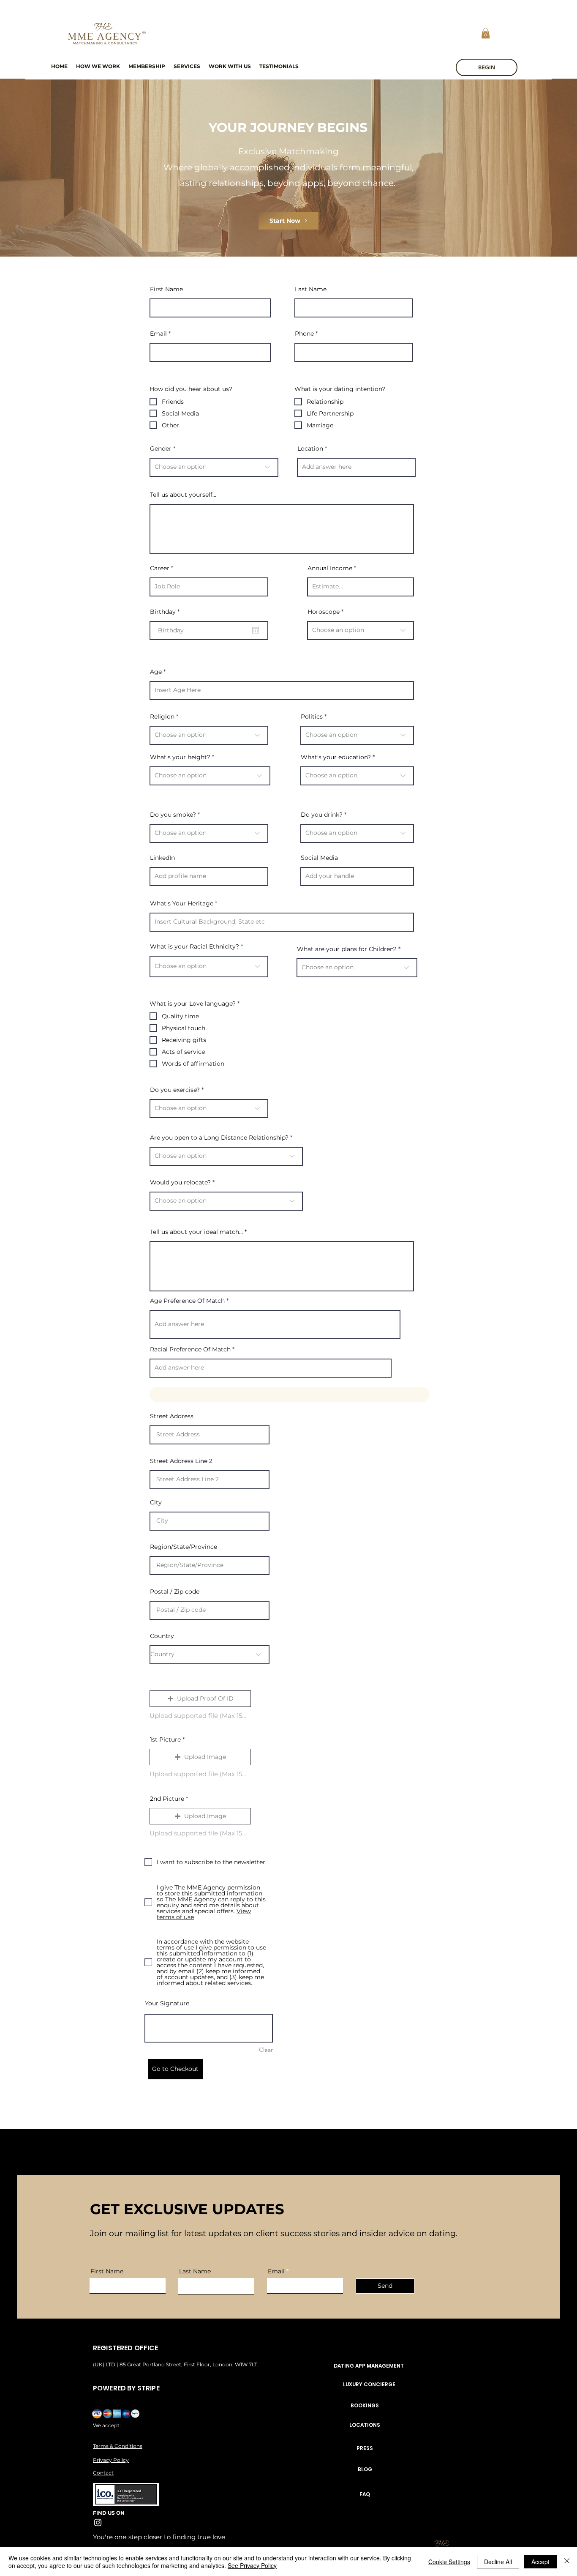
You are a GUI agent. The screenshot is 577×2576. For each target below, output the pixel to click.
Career (160, 568)
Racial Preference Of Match (190, 1349)
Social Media (319, 858)
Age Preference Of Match (187, 1301)
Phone (304, 334)
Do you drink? (322, 815)
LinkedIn (162, 858)
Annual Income (330, 568)
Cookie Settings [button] (449, 2562)
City (156, 1502)
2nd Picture (167, 1799)
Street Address (172, 1416)
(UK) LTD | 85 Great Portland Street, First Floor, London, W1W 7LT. (176, 2364)
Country (162, 1636)
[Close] (567, 2562)
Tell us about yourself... (183, 495)
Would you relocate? (180, 1182)
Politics (312, 716)
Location (310, 448)
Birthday (166, 612)
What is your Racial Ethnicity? (195, 946)
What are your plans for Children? (347, 949)
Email (158, 334)
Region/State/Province (184, 1547)
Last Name (311, 289)
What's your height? (180, 757)
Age (156, 672)
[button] (486, 33)
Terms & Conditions (118, 2446)
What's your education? (336, 757)
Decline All (498, 2562)
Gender (161, 448)
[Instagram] (98, 2523)
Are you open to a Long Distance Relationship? (219, 1138)
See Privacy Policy (252, 2565)
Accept (540, 2562)
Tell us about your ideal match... (196, 1232)
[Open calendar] (256, 630)
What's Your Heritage (182, 903)
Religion (162, 716)
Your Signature (167, 2003)
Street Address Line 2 (181, 1461)
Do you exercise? (175, 1090)
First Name (166, 289)
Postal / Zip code (175, 1592)
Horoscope (324, 612)
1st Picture (165, 1739)
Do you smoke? (173, 815)
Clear (266, 2050)
